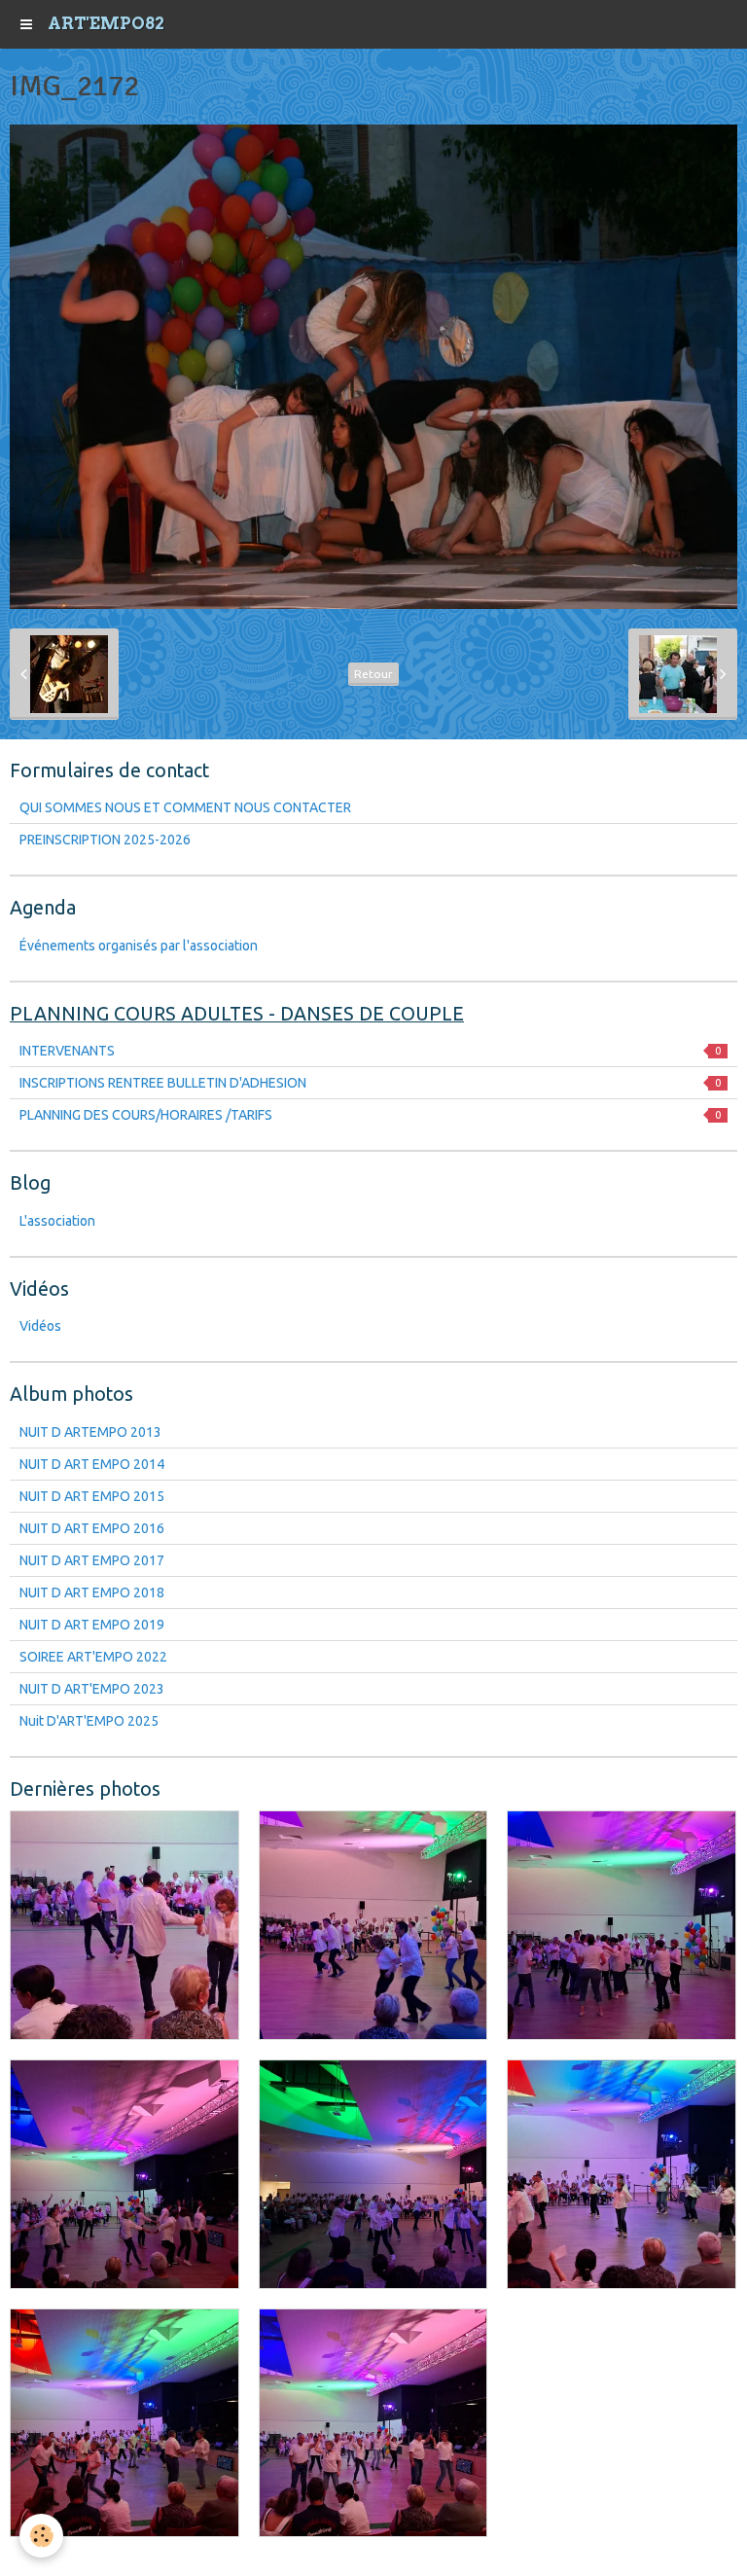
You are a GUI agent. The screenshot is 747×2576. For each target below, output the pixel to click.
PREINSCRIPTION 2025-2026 (105, 840)
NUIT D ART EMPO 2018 (92, 1592)
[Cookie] (41, 2536)
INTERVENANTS (370, 1051)
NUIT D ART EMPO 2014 (92, 1464)
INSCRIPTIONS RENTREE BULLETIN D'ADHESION (370, 1083)
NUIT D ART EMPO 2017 (92, 1560)
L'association (57, 1221)
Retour (373, 674)
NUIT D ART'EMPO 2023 (92, 1689)
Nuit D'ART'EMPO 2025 (89, 1721)
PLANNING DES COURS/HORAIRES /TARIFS (370, 1115)
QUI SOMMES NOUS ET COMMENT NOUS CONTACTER (185, 807)
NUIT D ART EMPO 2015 (92, 1496)
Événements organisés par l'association (139, 946)
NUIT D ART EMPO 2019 (92, 1625)
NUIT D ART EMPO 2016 (92, 1528)
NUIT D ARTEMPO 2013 (90, 1432)
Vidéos (40, 1326)
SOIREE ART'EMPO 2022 (93, 1657)
